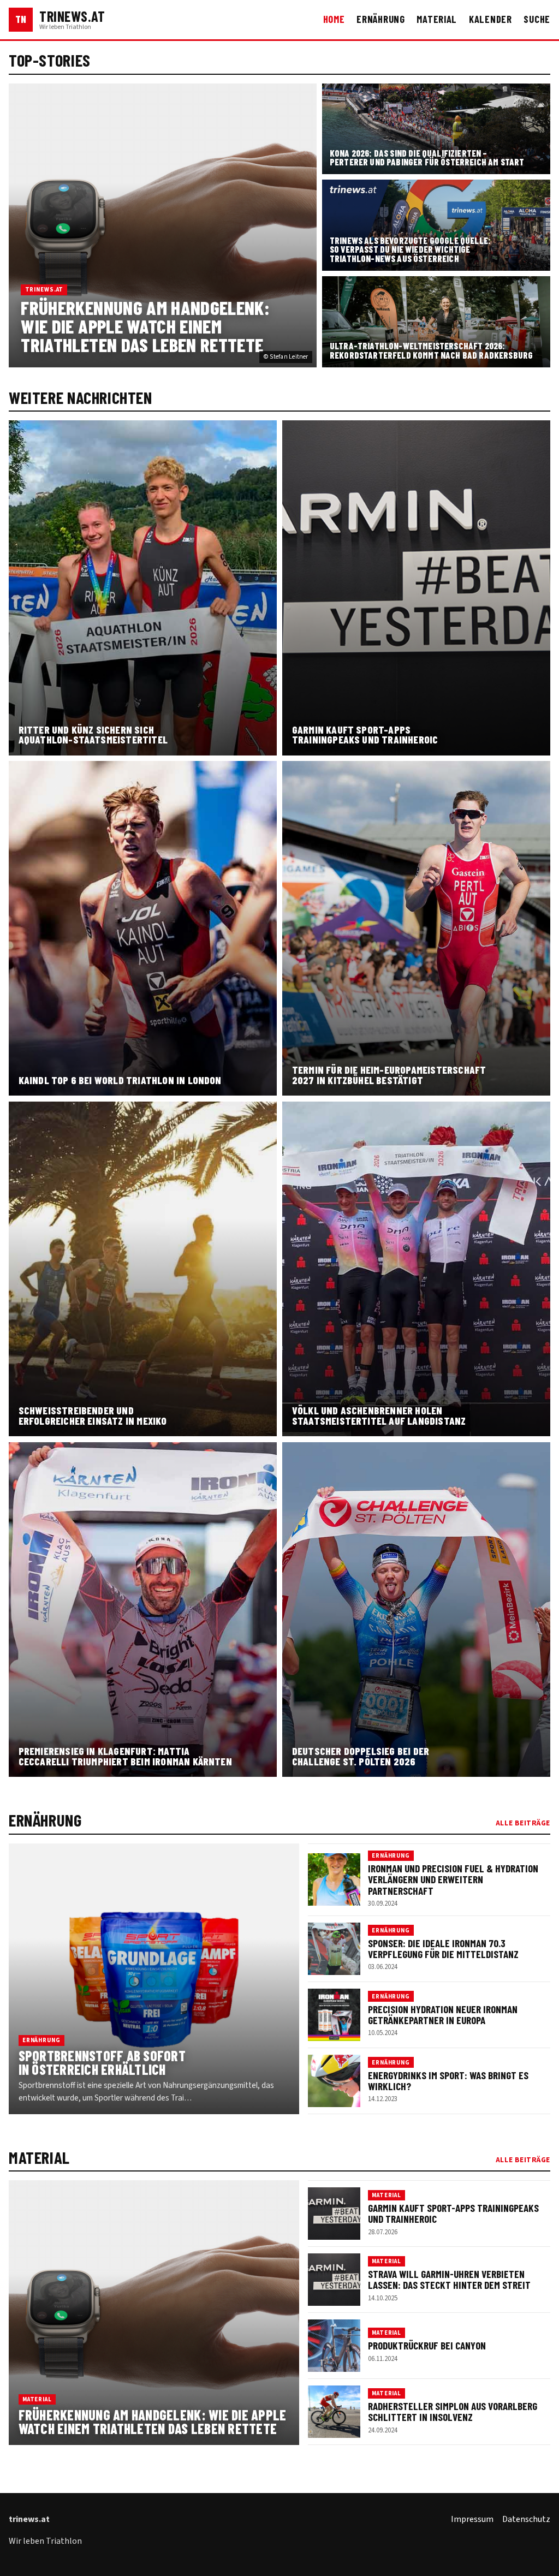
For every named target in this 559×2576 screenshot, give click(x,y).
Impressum (472, 2519)
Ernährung (381, 19)
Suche (537, 19)
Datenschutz (526, 2519)
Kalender (490, 19)
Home (334, 19)
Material (437, 19)
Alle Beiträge (523, 1823)
